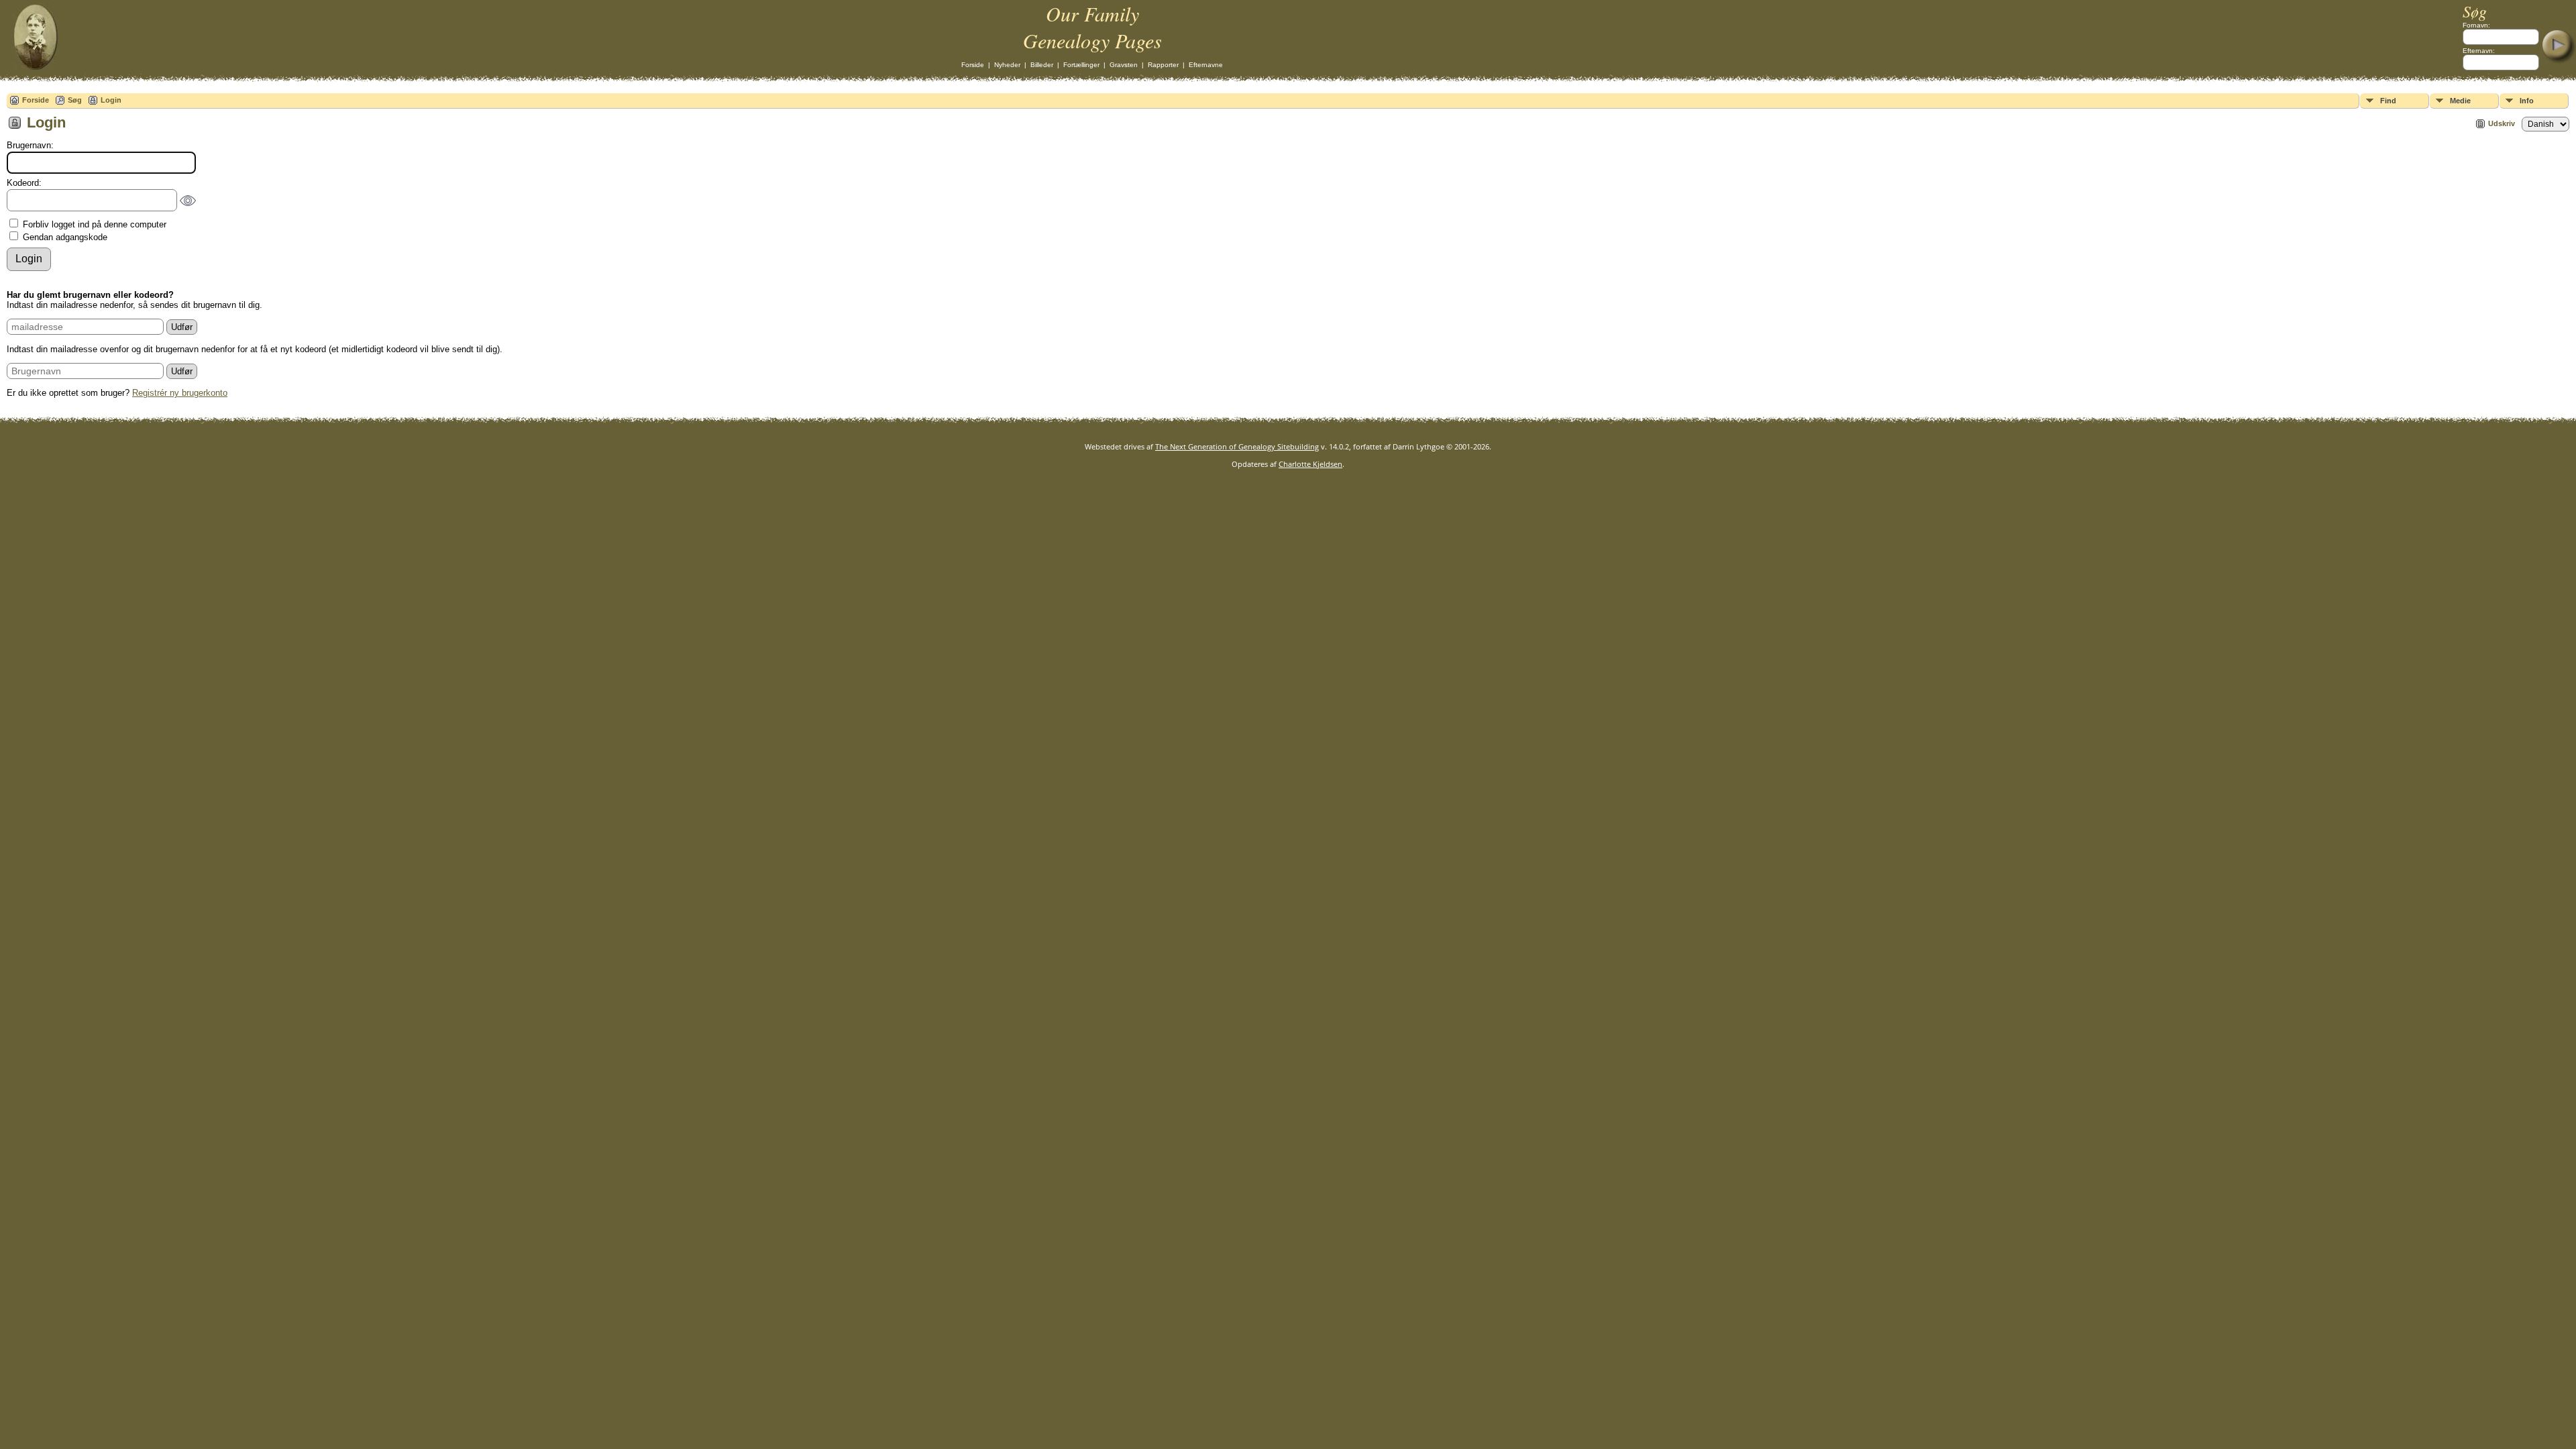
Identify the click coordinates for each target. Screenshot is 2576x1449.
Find (2388, 101)
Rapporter (1163, 65)
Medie (2460, 101)
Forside (973, 65)
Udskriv (2502, 123)
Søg (75, 100)
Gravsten (1124, 65)
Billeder (1042, 65)
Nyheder (1007, 65)
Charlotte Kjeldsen (1310, 464)
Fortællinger (1081, 65)
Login (111, 100)
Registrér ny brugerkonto (180, 393)
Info (2527, 101)
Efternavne (1206, 65)
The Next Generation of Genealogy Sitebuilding (1237, 446)
